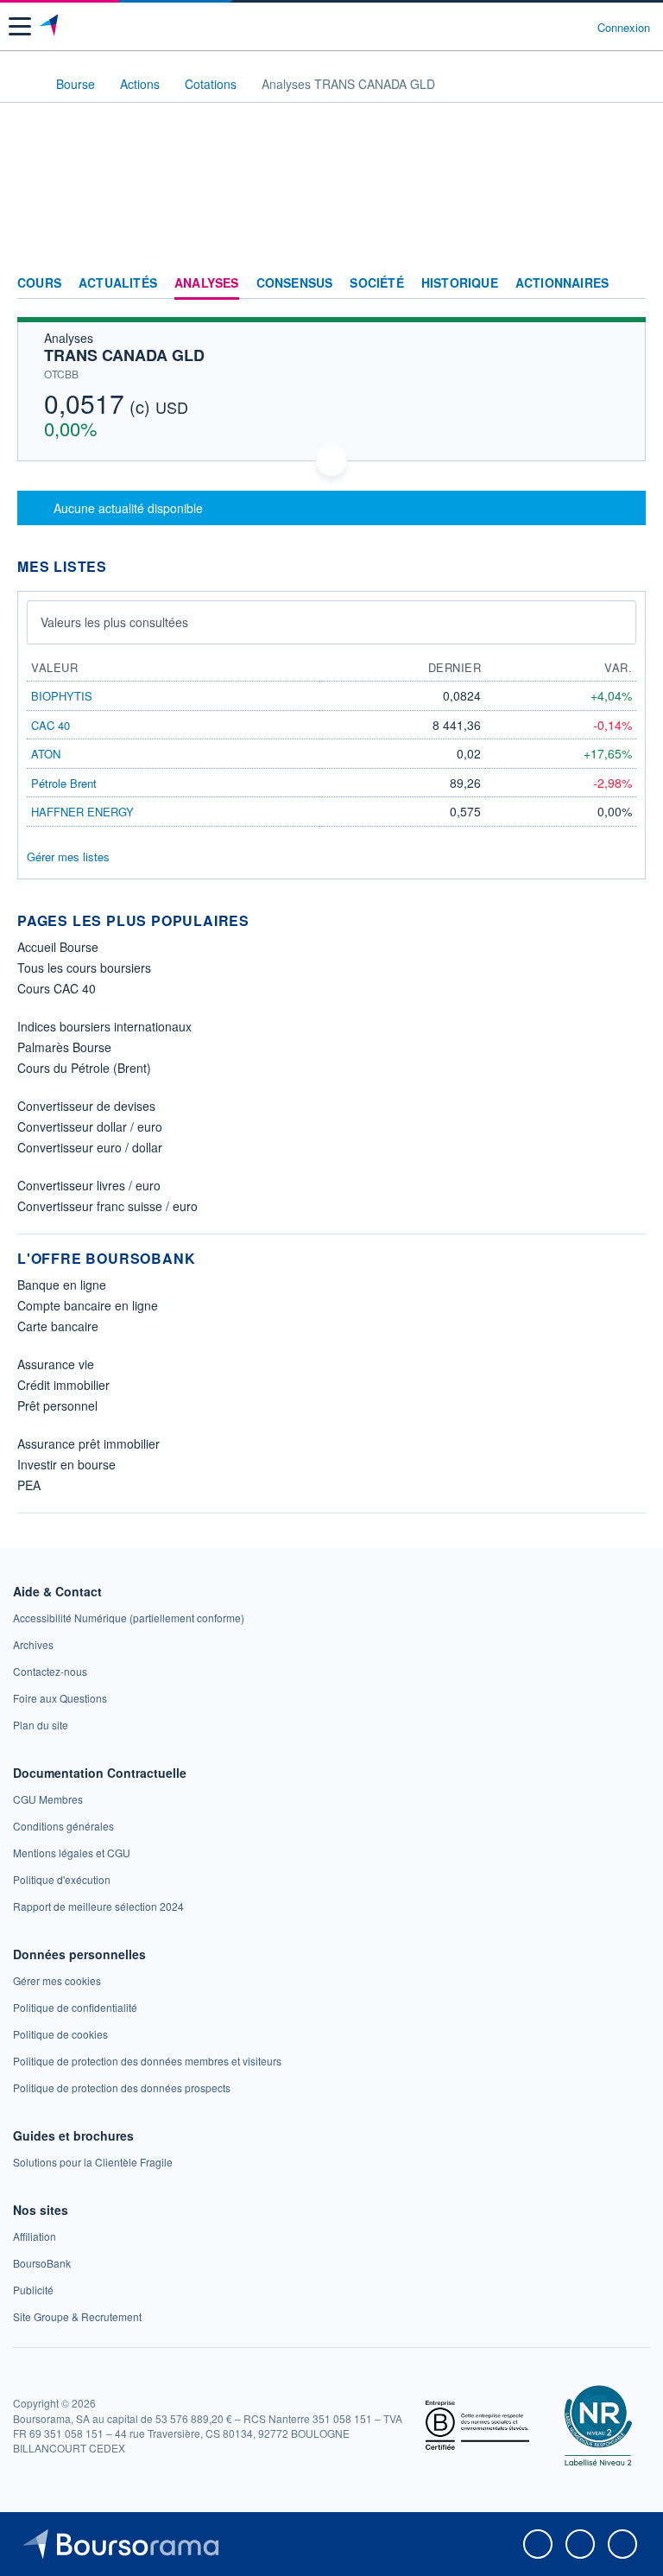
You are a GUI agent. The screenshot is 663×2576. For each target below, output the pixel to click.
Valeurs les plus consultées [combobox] (114, 622)
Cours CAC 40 (57, 988)
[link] (129, 1618)
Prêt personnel (57, 1405)
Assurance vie (56, 1364)
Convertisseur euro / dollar (90, 1147)
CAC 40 (51, 725)
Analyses (207, 283)
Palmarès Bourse (64, 1047)
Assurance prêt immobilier (88, 1443)
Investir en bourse (66, 1464)
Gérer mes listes (68, 857)
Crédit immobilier (63, 1385)
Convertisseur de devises (86, 1106)
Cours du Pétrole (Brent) (84, 1068)
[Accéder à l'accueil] (24, 83)
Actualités (118, 283)
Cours (39, 283)
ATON (46, 754)
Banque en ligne (62, 1285)
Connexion (624, 28)
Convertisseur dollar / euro (90, 1126)
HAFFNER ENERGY (82, 812)
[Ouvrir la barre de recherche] (552, 27)
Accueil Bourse (58, 947)
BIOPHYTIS (62, 696)
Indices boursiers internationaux (104, 1026)
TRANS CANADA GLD (124, 355)
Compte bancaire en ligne (88, 1305)
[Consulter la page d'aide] (577, 27)
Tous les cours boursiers (84, 968)
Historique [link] (460, 283)
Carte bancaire (58, 1326)
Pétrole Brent (64, 783)
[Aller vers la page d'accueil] (51, 27)
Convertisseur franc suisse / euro (107, 1206)
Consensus (295, 283)
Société (376, 283)
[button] (20, 26)
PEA (29, 1485)
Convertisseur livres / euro (89, 1185)
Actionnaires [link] (562, 283)
